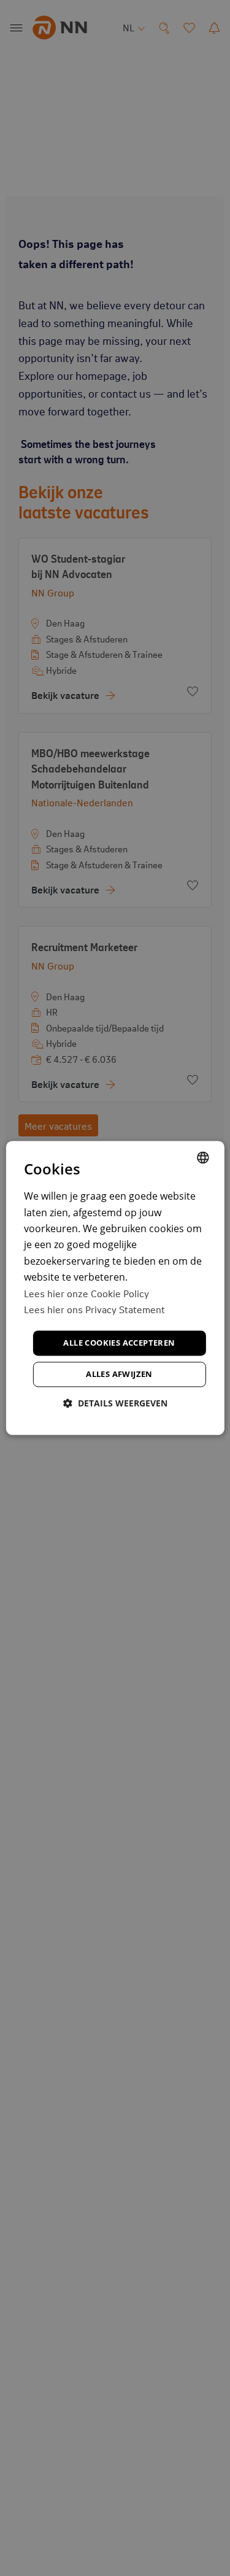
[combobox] (203, 1157)
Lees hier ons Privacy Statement (94, 1309)
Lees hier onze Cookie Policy (86, 1293)
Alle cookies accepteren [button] (119, 1343)
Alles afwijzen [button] (119, 1375)
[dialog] (115, 1288)
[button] (115, 1404)
